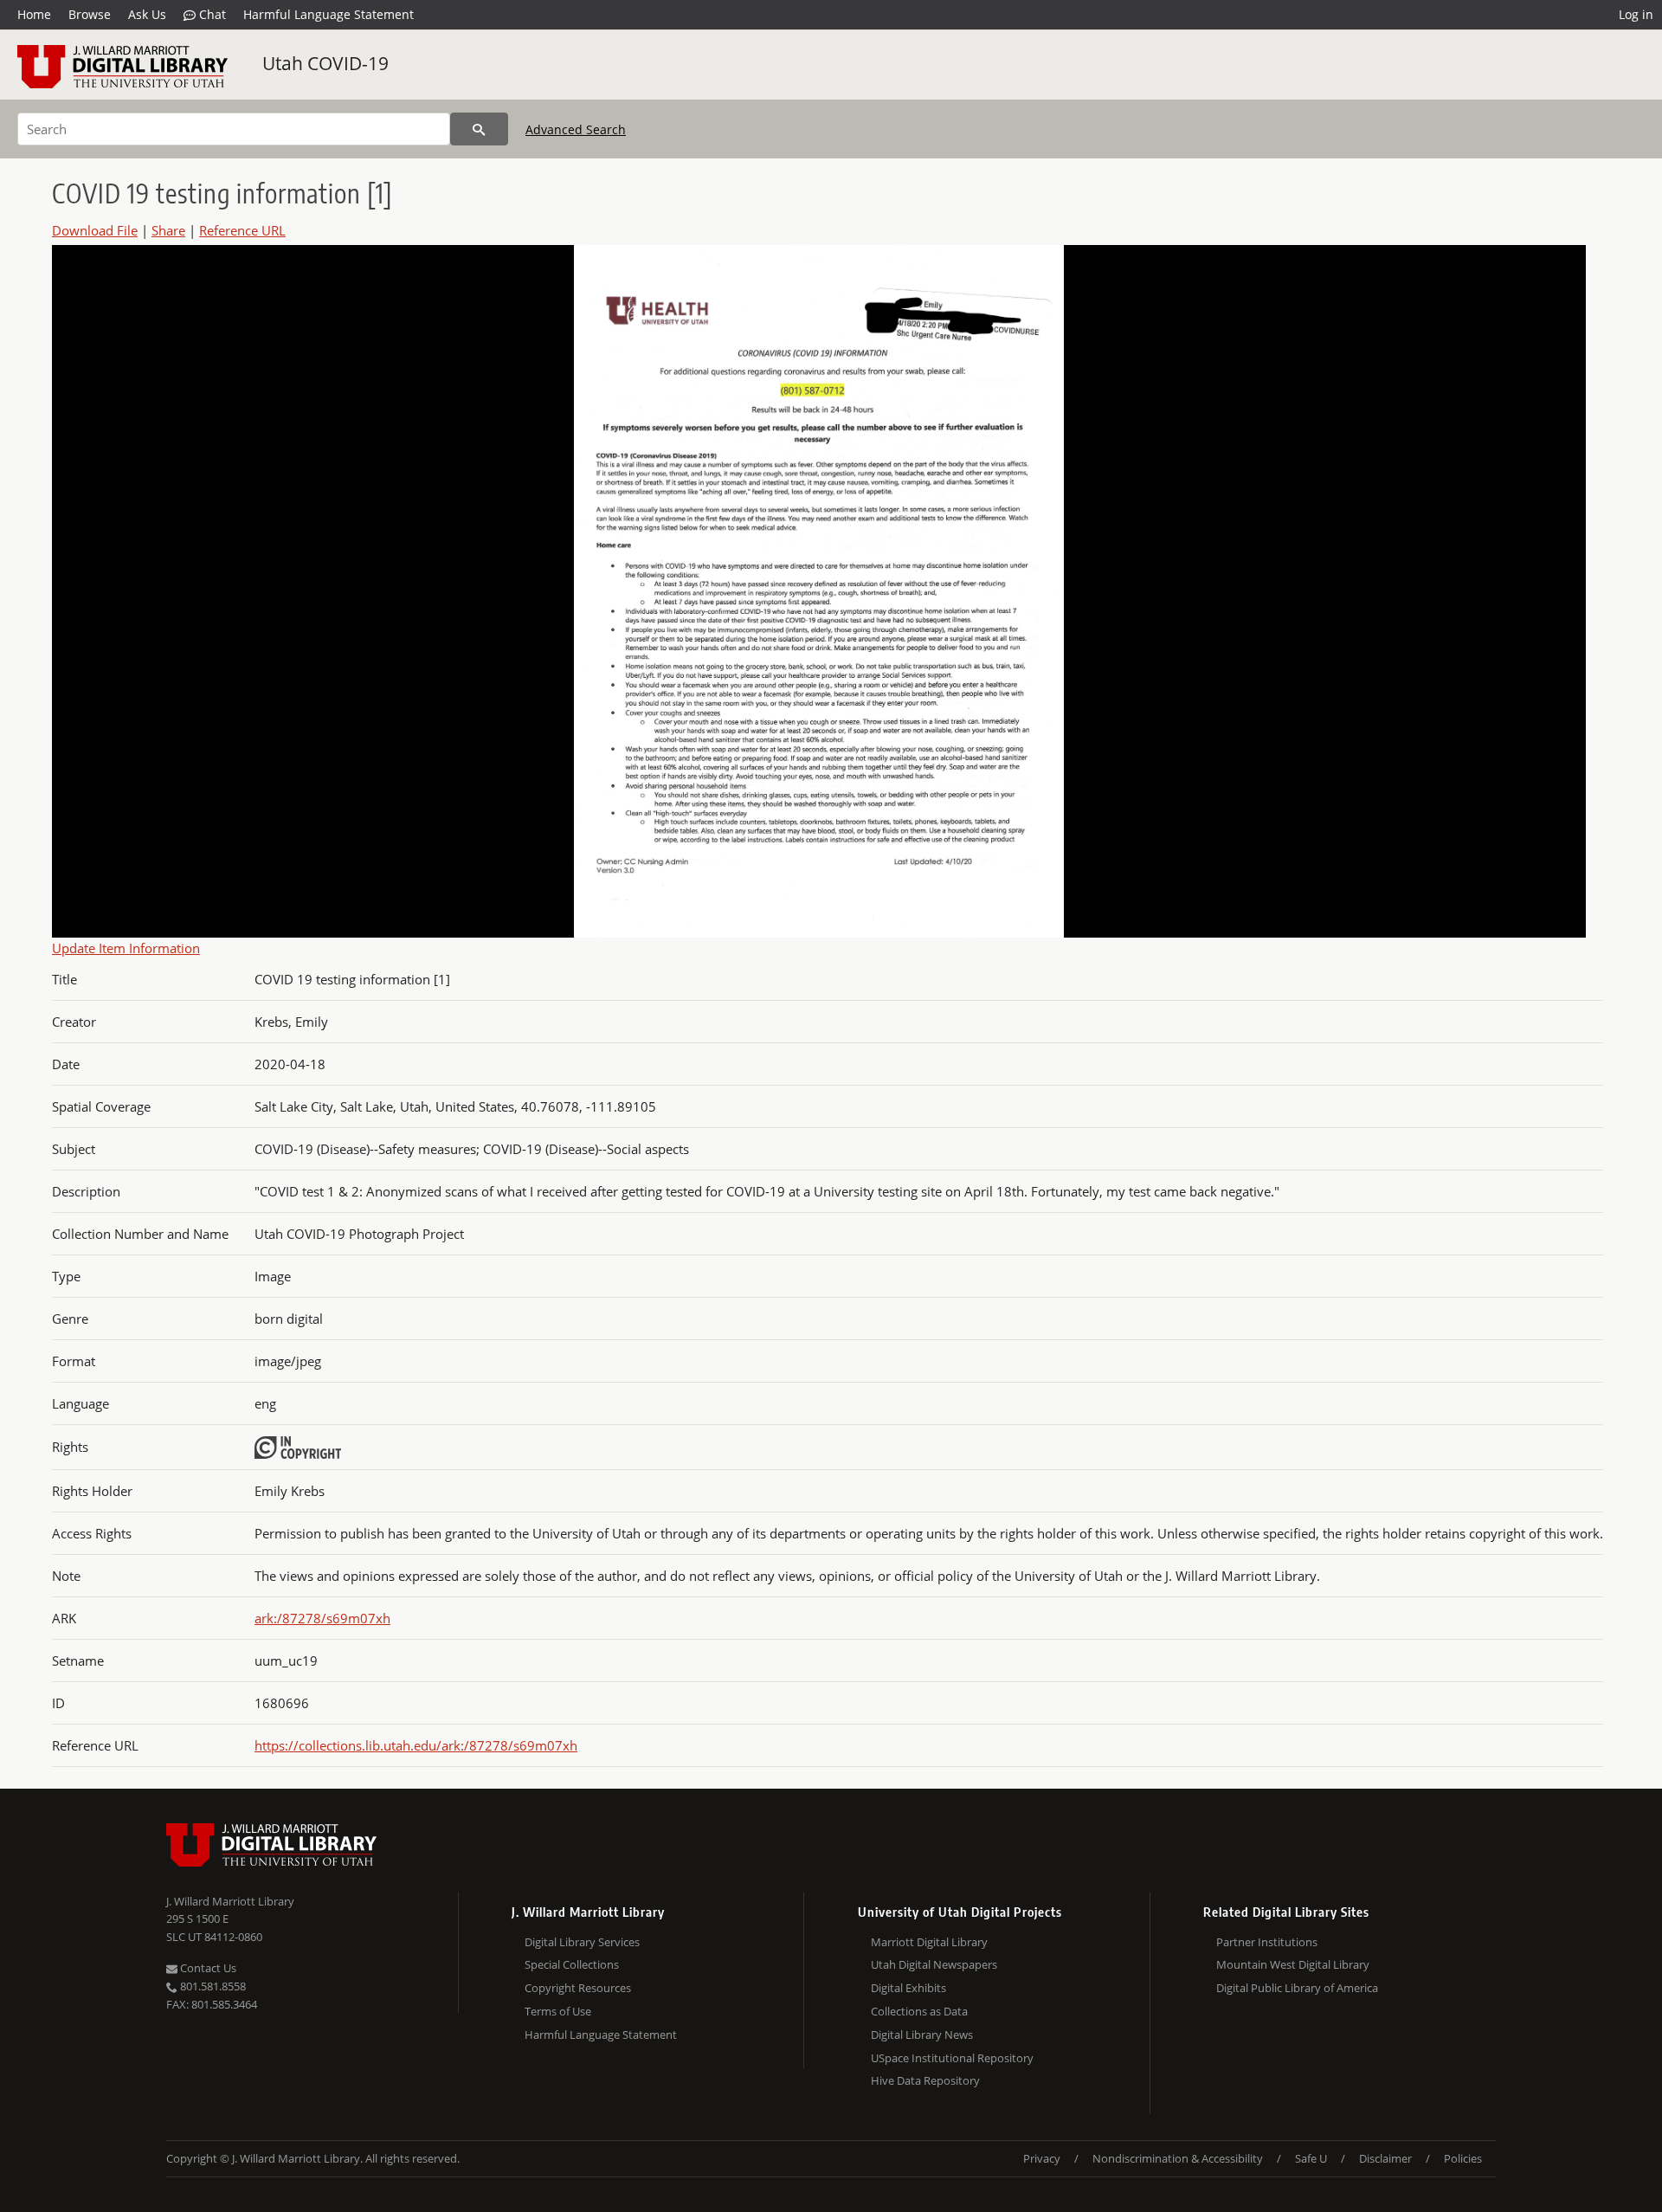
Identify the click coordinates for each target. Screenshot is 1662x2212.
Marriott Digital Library (929, 1942)
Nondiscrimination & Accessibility (1178, 2158)
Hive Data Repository (925, 2080)
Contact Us (207, 1968)
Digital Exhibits (908, 1988)
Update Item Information (126, 948)
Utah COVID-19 (325, 63)
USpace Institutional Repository (952, 2058)
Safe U (1311, 2158)
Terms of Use (558, 2011)
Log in (1636, 14)
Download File (95, 230)
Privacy (1042, 2158)
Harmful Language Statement (329, 14)
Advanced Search (576, 129)
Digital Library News (922, 2035)
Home (34, 14)
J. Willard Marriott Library (230, 1901)
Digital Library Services (582, 1942)
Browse (90, 14)
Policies (1463, 2158)
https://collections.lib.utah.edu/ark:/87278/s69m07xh (416, 1745)
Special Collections (572, 1964)
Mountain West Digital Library (1293, 1964)
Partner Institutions (1267, 1942)
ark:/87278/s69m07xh (322, 1618)
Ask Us (147, 14)
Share (168, 230)
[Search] (479, 129)
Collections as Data (919, 2011)
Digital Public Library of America (1297, 1988)
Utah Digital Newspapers (934, 1964)
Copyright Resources (578, 1988)
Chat (211, 14)
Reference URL (242, 230)
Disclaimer (1385, 2158)
